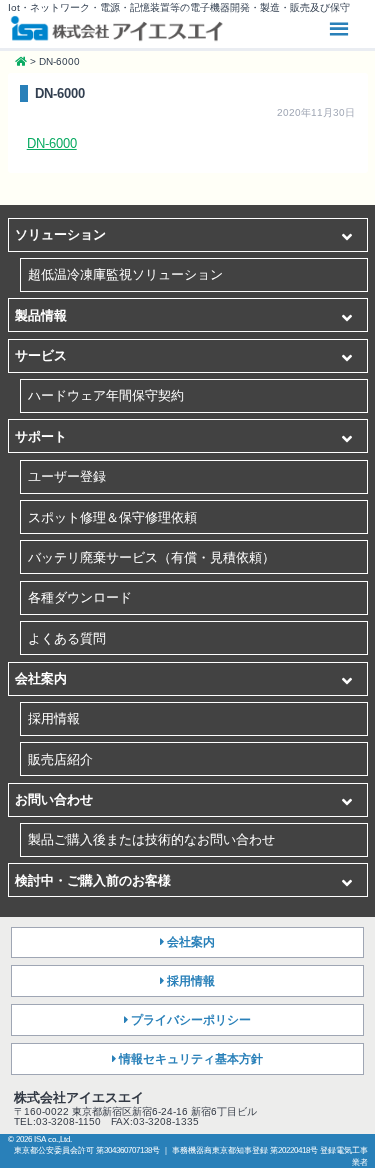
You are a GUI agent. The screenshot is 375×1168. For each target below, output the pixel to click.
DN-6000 (52, 143)
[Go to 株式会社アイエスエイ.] (21, 61)
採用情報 (54, 718)
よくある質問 (67, 638)
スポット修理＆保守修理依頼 (112, 517)
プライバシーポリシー (191, 1020)
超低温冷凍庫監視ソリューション (125, 274)
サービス (41, 355)
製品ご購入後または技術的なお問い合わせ (151, 839)
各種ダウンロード (80, 597)
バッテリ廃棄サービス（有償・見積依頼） (151, 557)
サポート (41, 436)
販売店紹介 (60, 759)
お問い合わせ (54, 799)
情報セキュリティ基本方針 (191, 1059)
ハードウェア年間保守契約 (106, 395)
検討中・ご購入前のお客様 (93, 880)
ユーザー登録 (67, 476)
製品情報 (41, 315)
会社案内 (41, 678)
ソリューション (60, 234)
